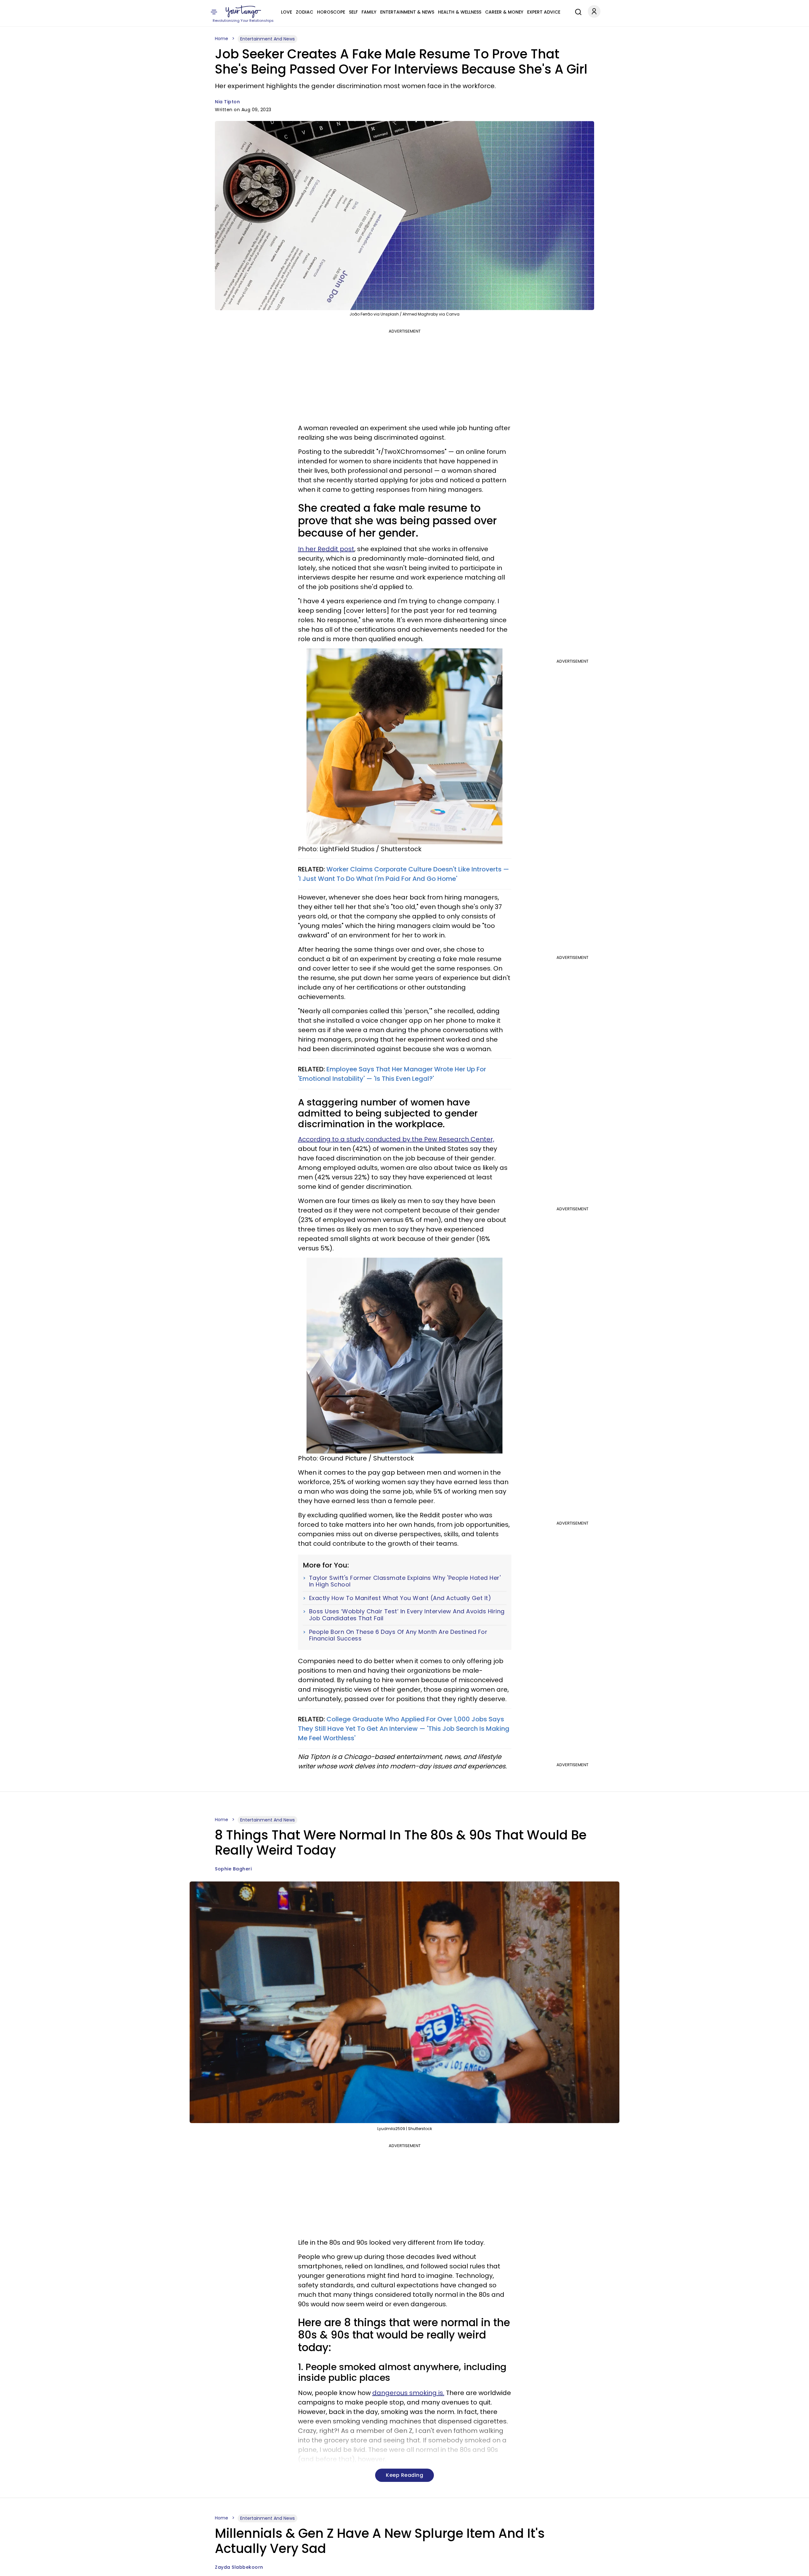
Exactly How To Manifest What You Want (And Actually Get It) (400, 1598)
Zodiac (304, 12)
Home (222, 39)
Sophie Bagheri (233, 1869)
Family (369, 12)
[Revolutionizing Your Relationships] (243, 12)
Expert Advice (544, 12)
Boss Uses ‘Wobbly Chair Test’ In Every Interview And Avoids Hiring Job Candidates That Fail (407, 1615)
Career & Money (504, 12)
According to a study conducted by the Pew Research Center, (396, 1139)
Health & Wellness (460, 12)
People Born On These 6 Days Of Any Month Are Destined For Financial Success (398, 1635)
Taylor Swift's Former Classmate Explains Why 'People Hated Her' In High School (405, 1581)
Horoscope (331, 12)
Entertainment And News (268, 39)
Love (286, 12)
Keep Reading (404, 2475)
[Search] (577, 11)
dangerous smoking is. (408, 2393)
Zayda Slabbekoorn (239, 2567)
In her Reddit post (326, 549)
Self (353, 12)
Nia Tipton (227, 102)
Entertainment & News (407, 12)
